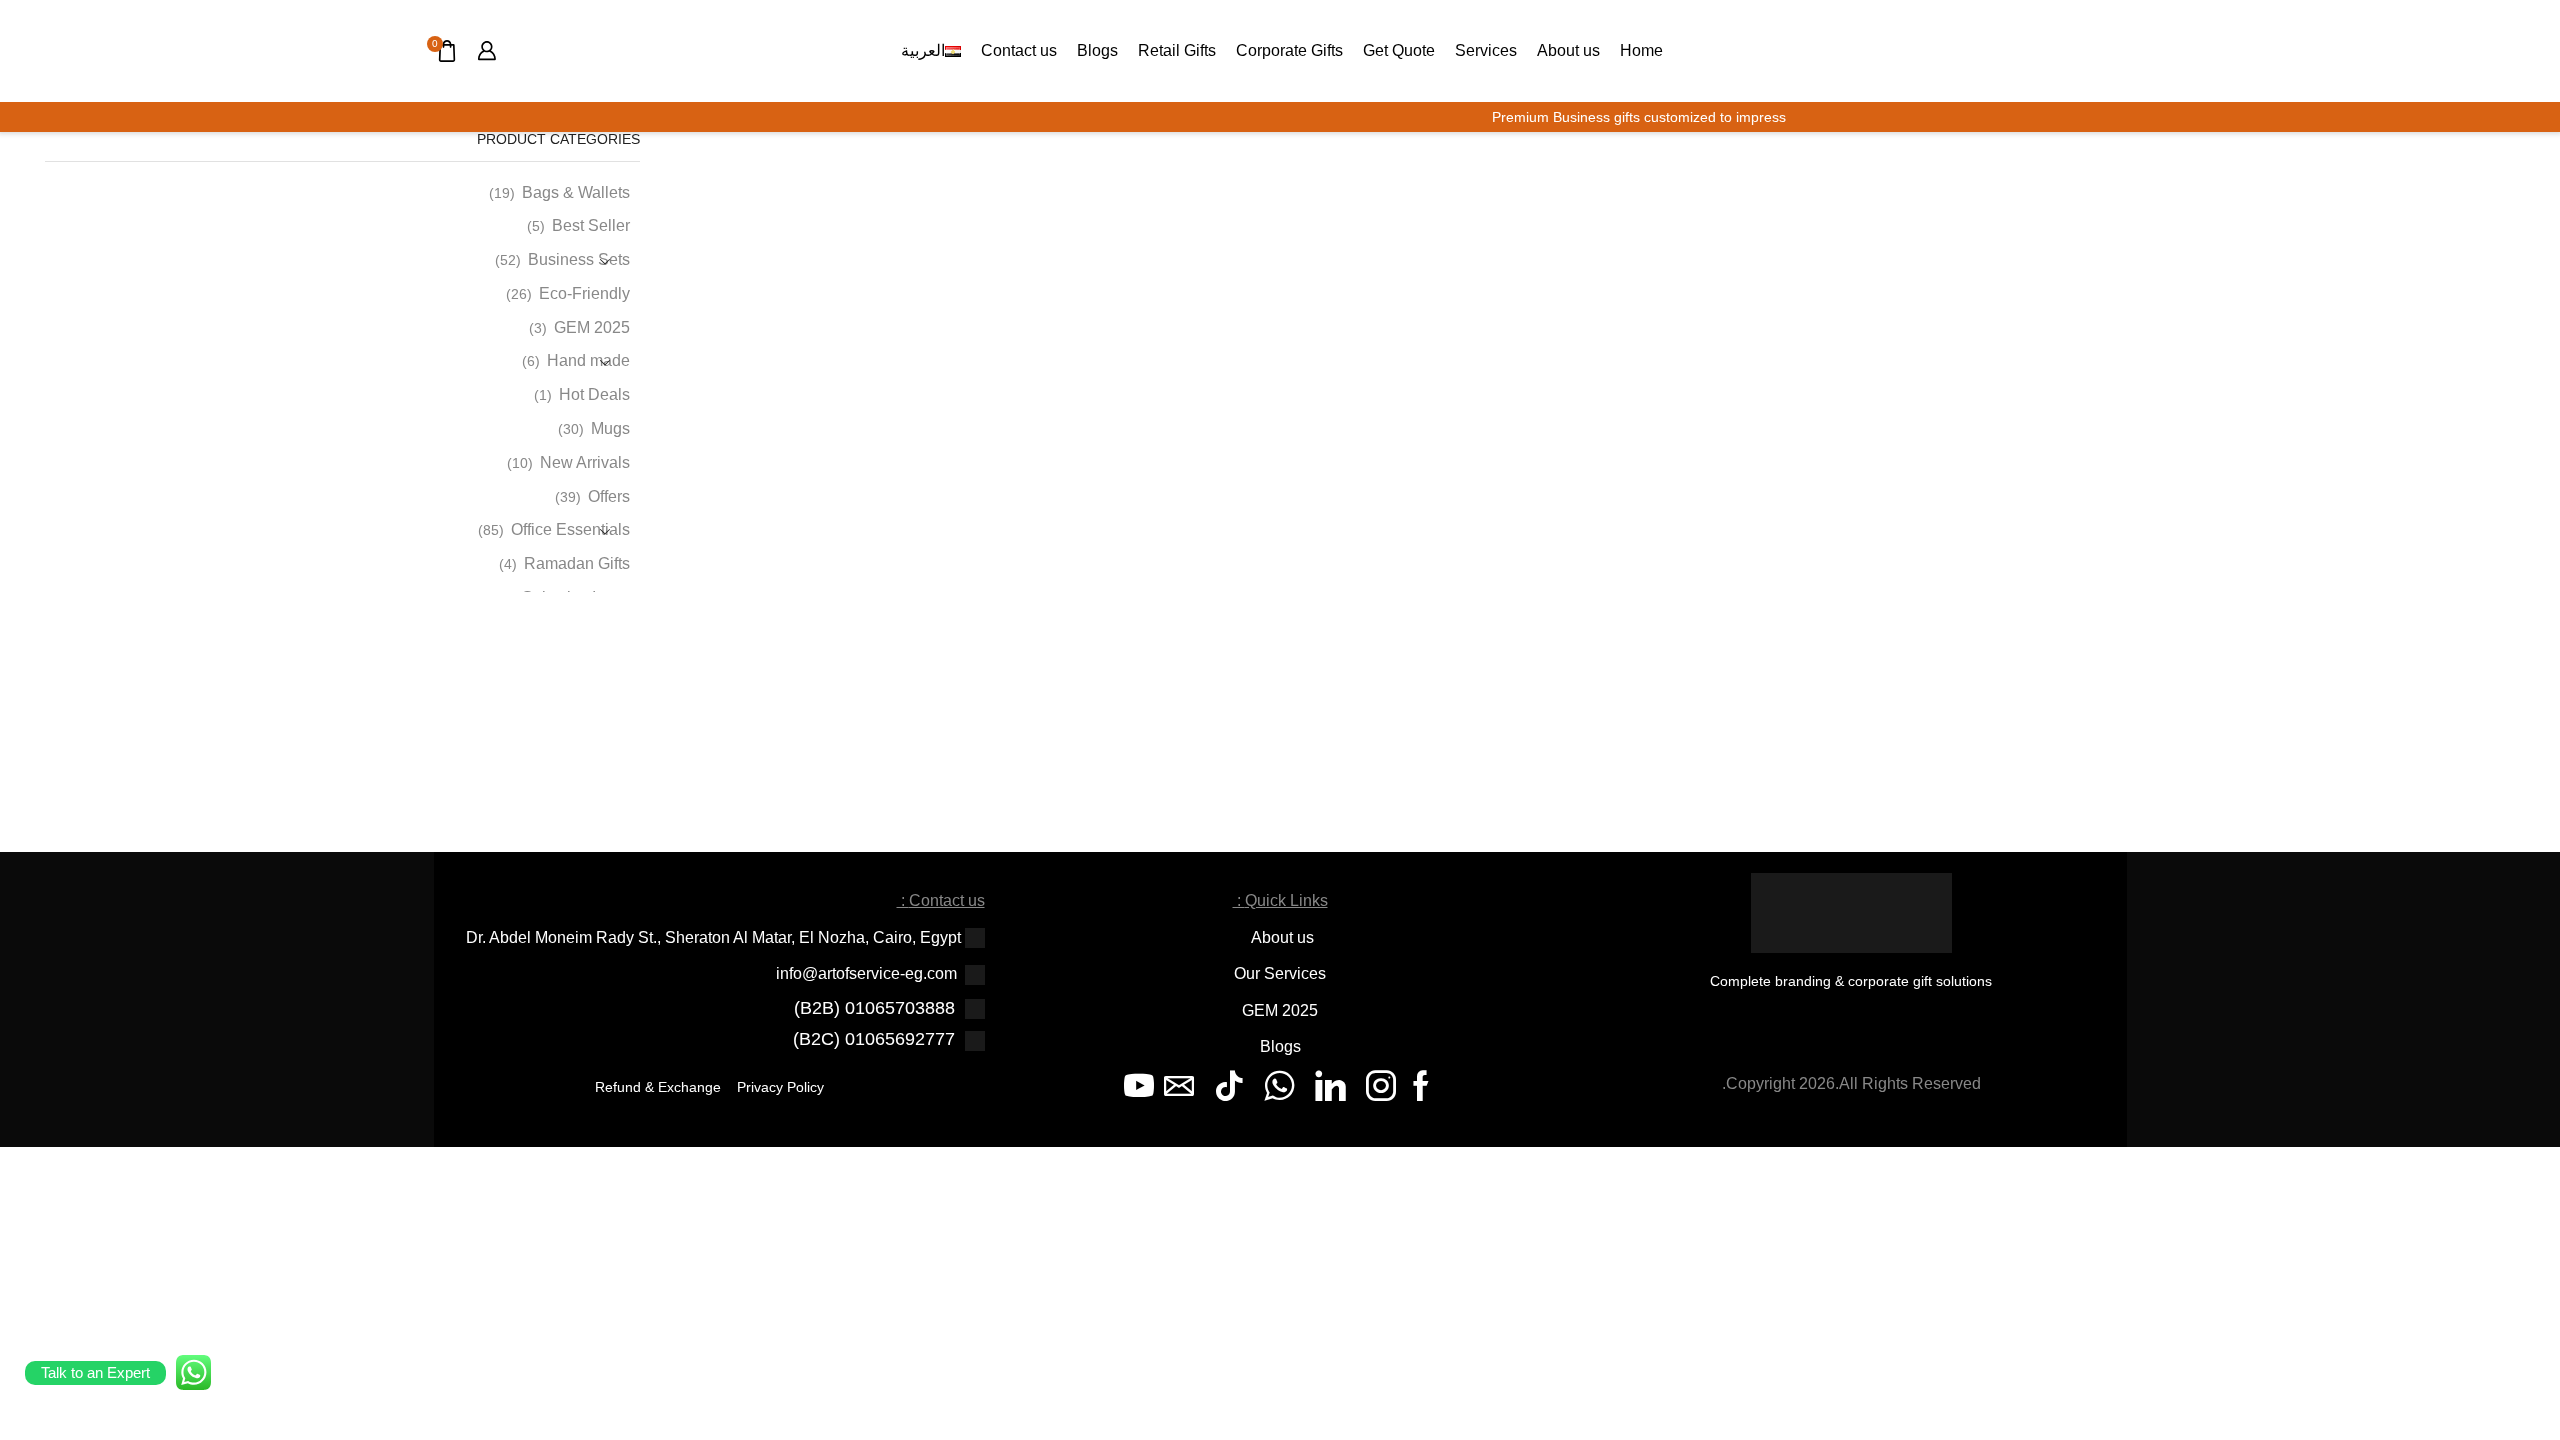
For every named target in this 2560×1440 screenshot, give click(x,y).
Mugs (610, 428)
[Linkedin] (1330, 1086)
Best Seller (591, 225)
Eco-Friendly (584, 293)
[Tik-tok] (1229, 1086)
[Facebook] (1421, 1086)
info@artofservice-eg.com (866, 973)
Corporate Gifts (1289, 50)
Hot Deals (594, 394)
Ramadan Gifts (577, 563)
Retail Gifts (1177, 50)
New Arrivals (585, 462)
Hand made (588, 360)
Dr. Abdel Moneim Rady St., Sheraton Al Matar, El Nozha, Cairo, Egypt (713, 937)
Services (1486, 50)
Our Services (1280, 973)
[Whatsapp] (1279, 1086)
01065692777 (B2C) (874, 1039)
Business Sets (579, 259)
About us (1568, 50)
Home (1641, 50)
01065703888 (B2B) (874, 1008)
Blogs (1097, 50)
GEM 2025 (592, 327)
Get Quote (1399, 50)
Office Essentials (570, 529)
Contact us (1019, 50)
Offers (609, 496)
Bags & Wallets (576, 192)
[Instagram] (1381, 1086)
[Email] (1179, 1086)
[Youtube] (1139, 1086)
